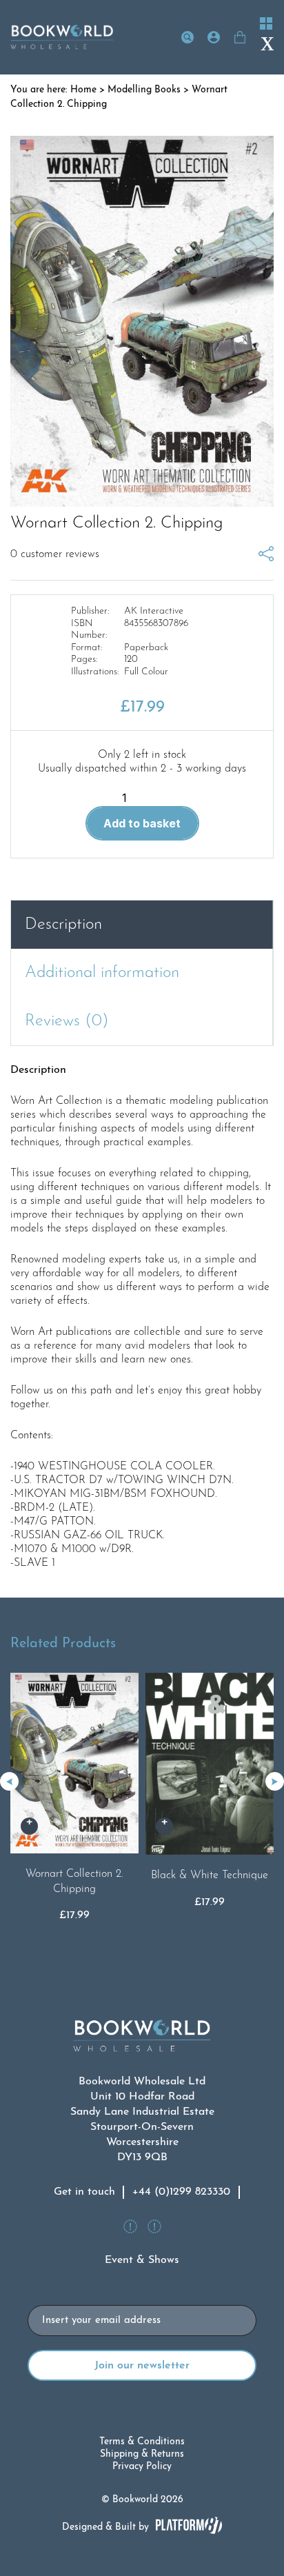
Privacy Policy (142, 2467)
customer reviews (55, 554)
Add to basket (142, 823)
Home (83, 90)
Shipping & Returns (142, 2454)
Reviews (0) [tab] (67, 1021)
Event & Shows (142, 2260)
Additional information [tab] (102, 973)
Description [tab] (63, 925)
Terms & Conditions (142, 2442)
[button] (275, 1781)
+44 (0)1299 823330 (181, 2192)
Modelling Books (144, 90)
